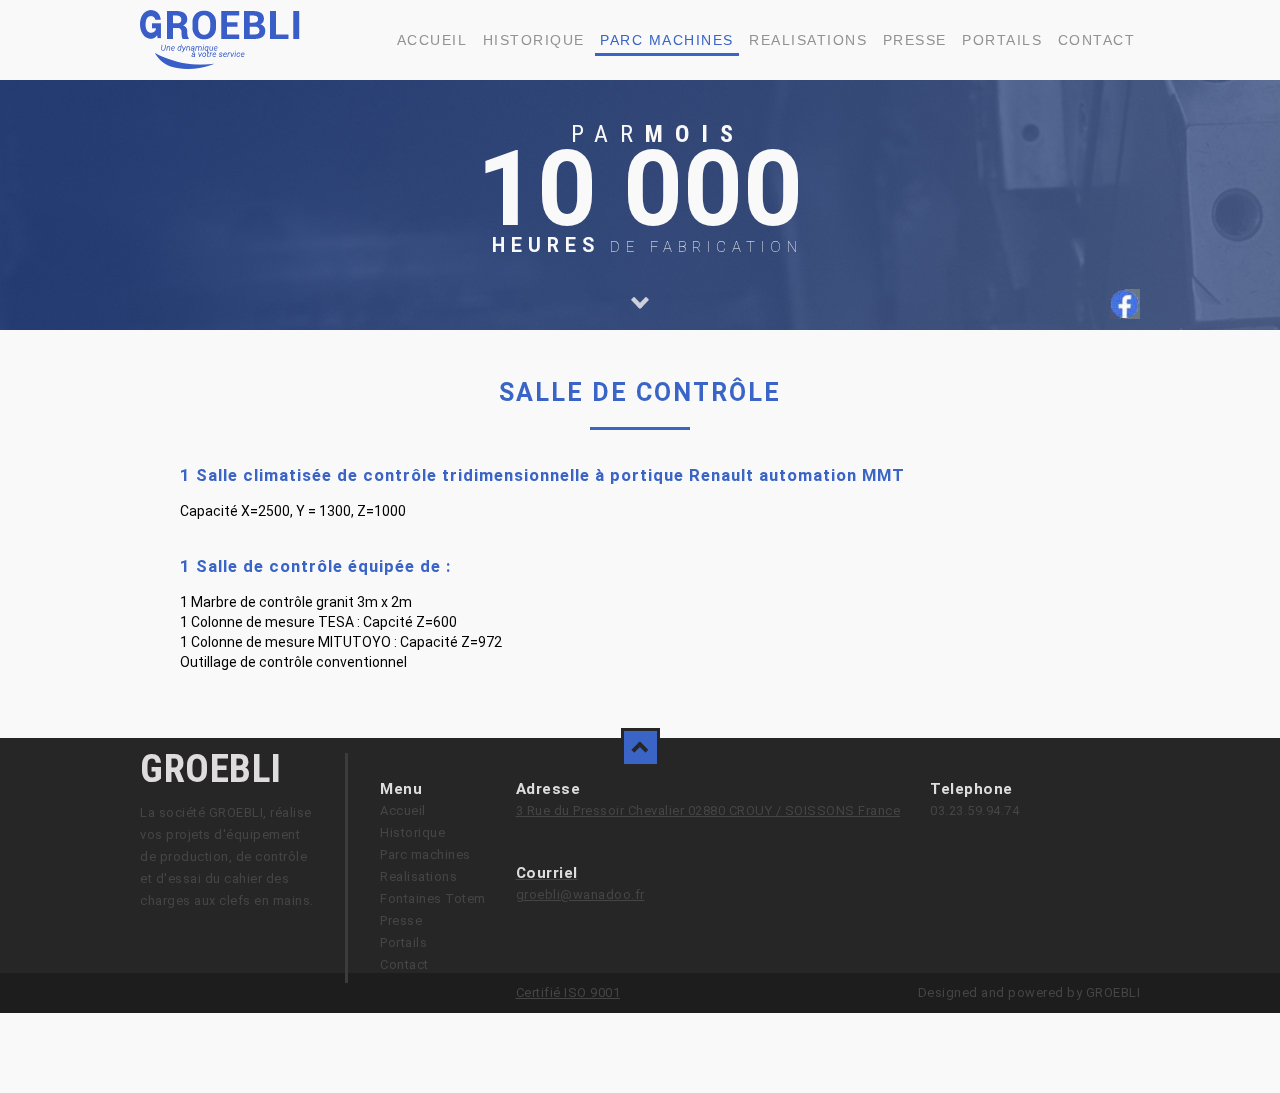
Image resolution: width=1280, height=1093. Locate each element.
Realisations (808, 40)
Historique (534, 40)
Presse (915, 40)
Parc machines (667, 40)
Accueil (432, 40)
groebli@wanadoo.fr (580, 894)
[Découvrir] (640, 303)
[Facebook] (1125, 314)
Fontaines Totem (433, 898)
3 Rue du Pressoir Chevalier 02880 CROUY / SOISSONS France (708, 810)
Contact (1097, 40)
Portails (1002, 40)
